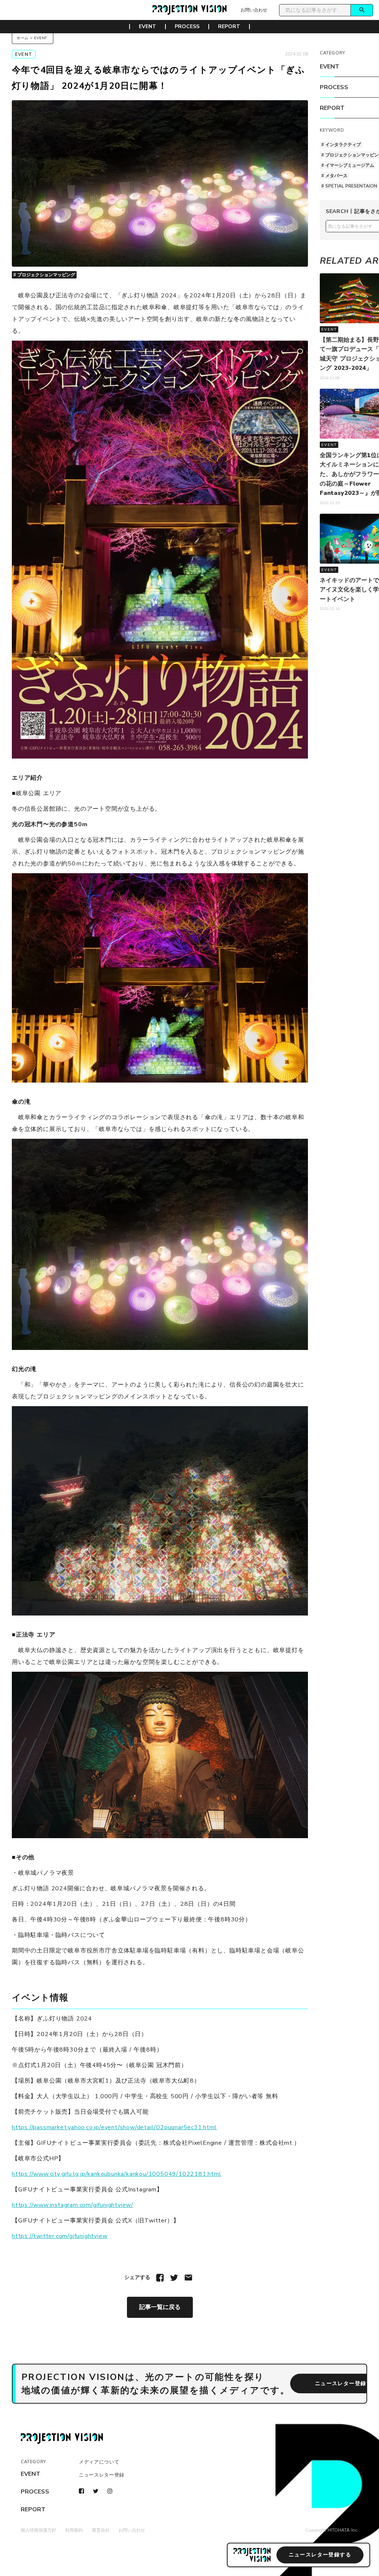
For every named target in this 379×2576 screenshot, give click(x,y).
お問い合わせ (254, 10)
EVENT (147, 27)
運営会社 (101, 2530)
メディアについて (99, 2462)
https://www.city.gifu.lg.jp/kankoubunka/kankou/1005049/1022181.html (117, 2174)
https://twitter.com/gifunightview (60, 2236)
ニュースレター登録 (102, 2475)
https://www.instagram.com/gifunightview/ (73, 2205)
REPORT (229, 27)
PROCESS (187, 27)
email (188, 2278)
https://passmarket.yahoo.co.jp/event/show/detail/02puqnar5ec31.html (114, 2127)
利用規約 (74, 2530)
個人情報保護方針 (38, 2530)
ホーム (23, 38)
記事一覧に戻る (160, 2307)
